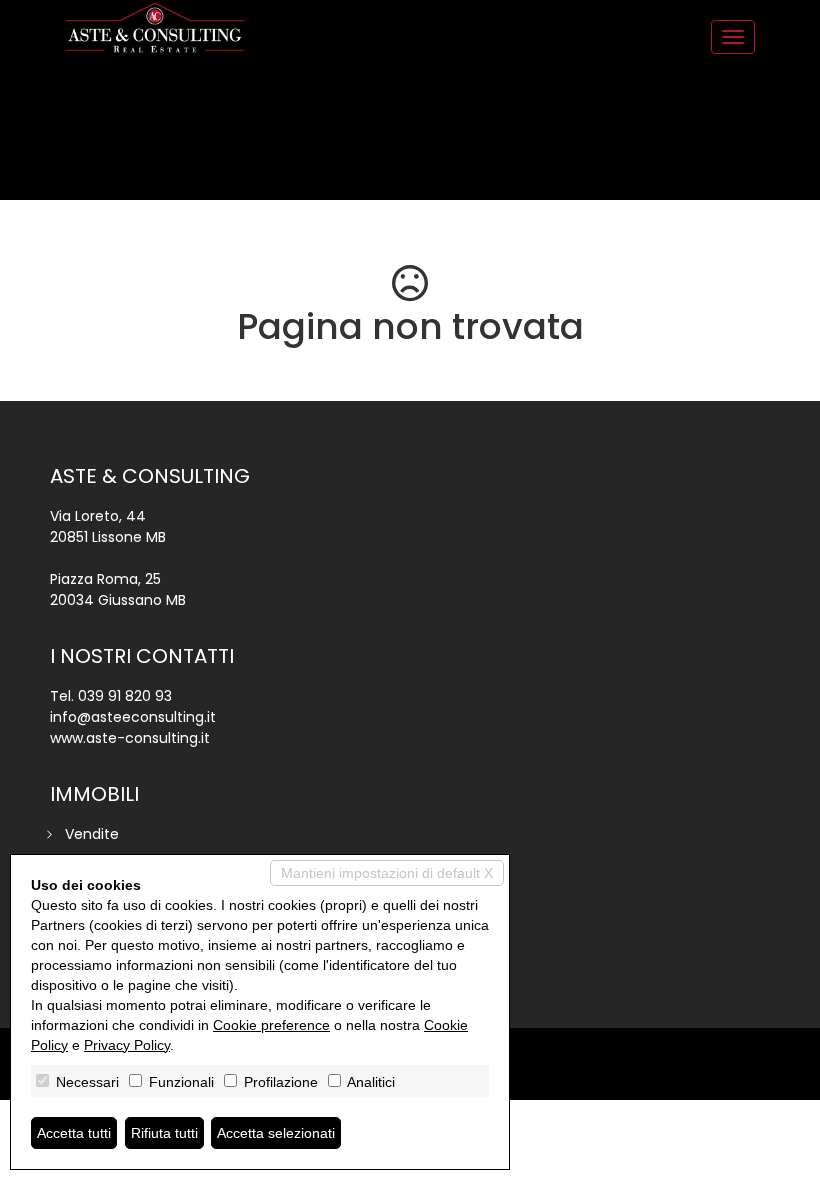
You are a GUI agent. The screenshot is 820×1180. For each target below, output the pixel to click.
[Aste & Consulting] (155, 27)
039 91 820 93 (125, 696)
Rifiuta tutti (164, 1133)
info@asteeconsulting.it (133, 717)
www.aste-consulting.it (130, 738)
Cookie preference (271, 1025)
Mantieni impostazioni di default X (387, 873)
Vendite (92, 834)
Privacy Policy (127, 1045)
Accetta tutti (74, 1133)
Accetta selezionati (276, 1133)
